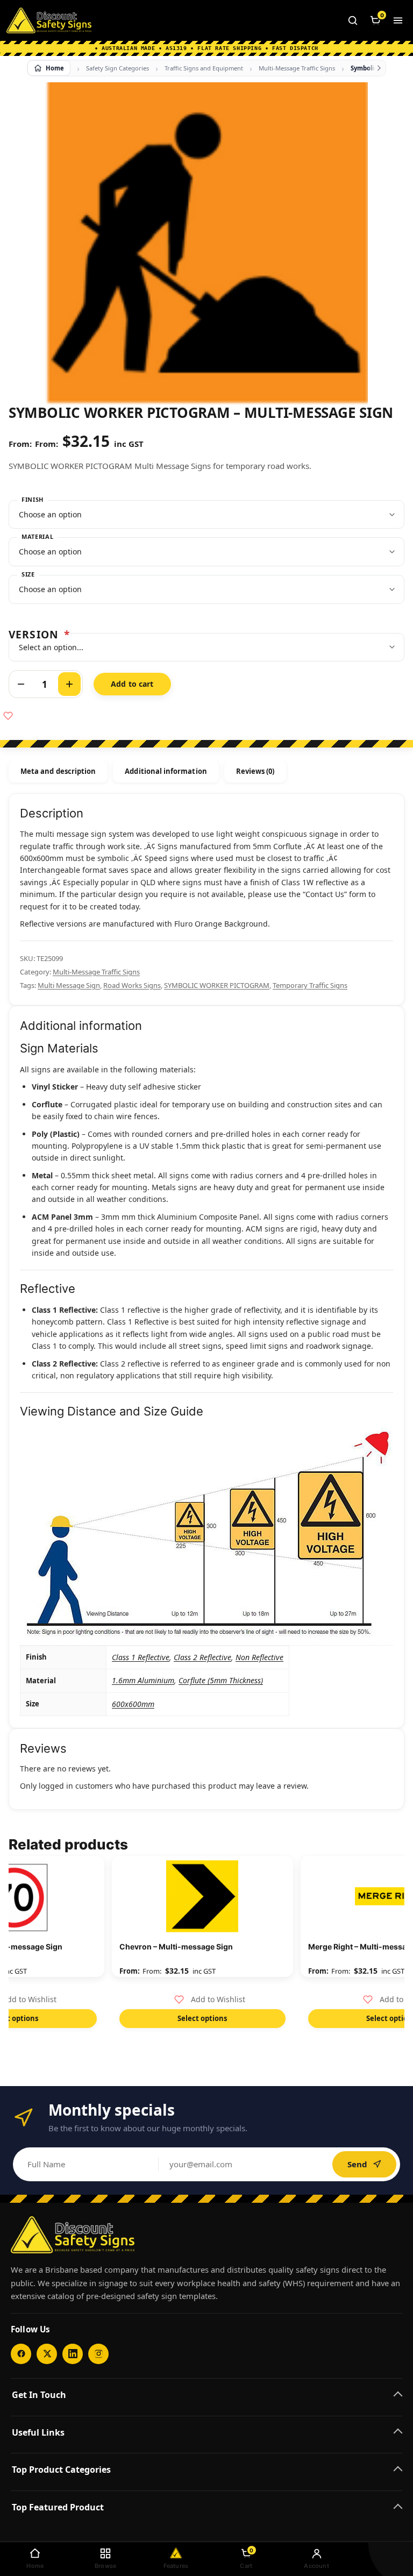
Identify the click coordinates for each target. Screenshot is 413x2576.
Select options (202, 2018)
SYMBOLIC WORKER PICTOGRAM (217, 985)
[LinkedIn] (73, 2354)
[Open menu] (398, 20)
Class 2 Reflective (202, 1657)
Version (39, 634)
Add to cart (132, 684)
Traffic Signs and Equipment (204, 68)
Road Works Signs (132, 985)
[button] (210, 1999)
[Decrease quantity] (21, 684)
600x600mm (133, 1704)
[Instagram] (98, 2354)
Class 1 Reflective (141, 1657)
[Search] (353, 20)
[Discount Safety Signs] (49, 20)
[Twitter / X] (47, 2354)
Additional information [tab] (166, 771)
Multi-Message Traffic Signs (297, 68)
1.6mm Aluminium (143, 1680)
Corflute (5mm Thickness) (221, 1680)
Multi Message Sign (69, 985)
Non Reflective (259, 1657)
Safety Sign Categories (118, 68)
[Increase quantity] (69, 684)
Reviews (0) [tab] (255, 771)
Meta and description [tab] (58, 771)
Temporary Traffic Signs (310, 985)
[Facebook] (21, 2354)
